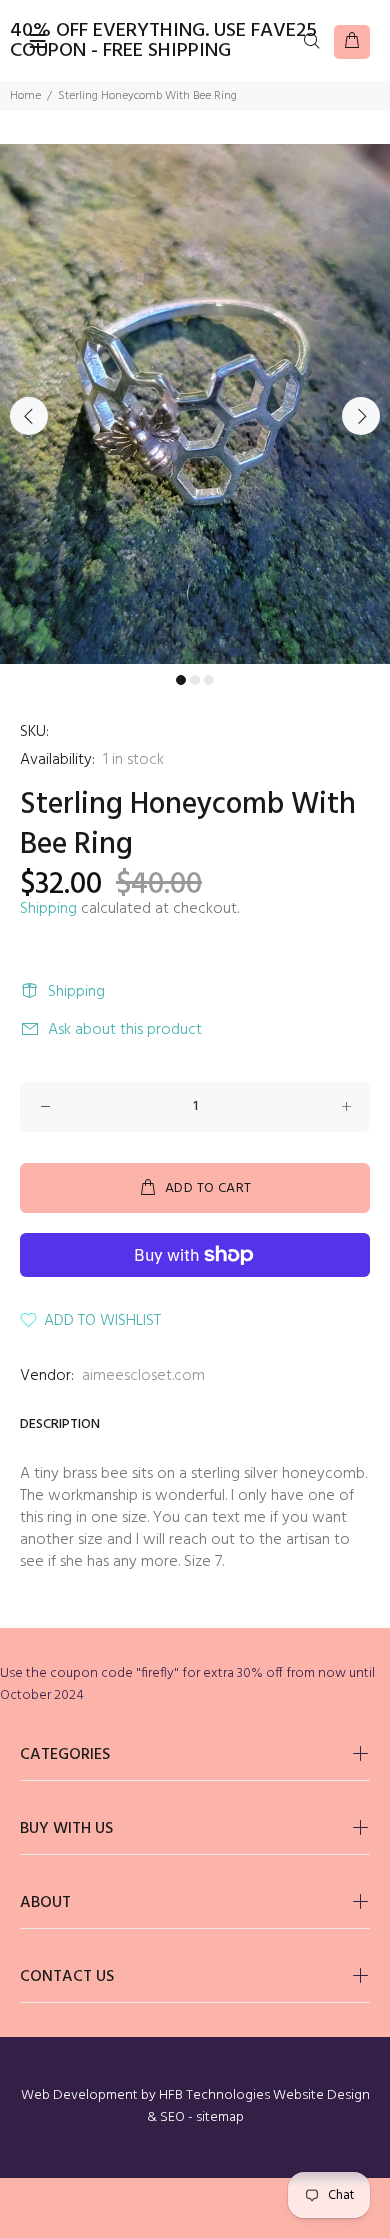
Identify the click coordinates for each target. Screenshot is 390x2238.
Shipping (48, 909)
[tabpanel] (195, 404)
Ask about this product (125, 1030)
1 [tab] (181, 680)
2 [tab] (195, 680)
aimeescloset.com (143, 1376)
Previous (29, 416)
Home (25, 96)
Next (361, 416)
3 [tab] (209, 680)
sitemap (220, 2117)
